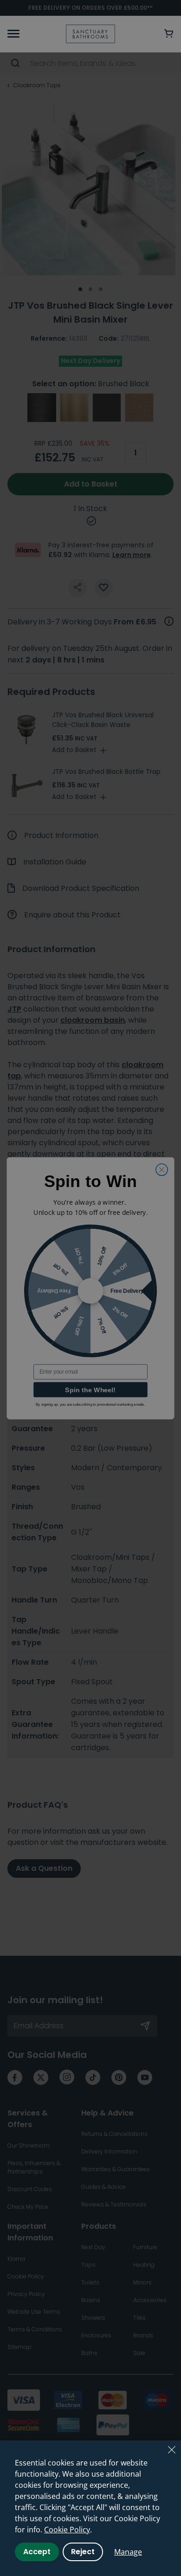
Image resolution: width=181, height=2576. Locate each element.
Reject (83, 2552)
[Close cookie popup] (172, 2450)
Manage (128, 2552)
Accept (37, 2552)
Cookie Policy (67, 2530)
